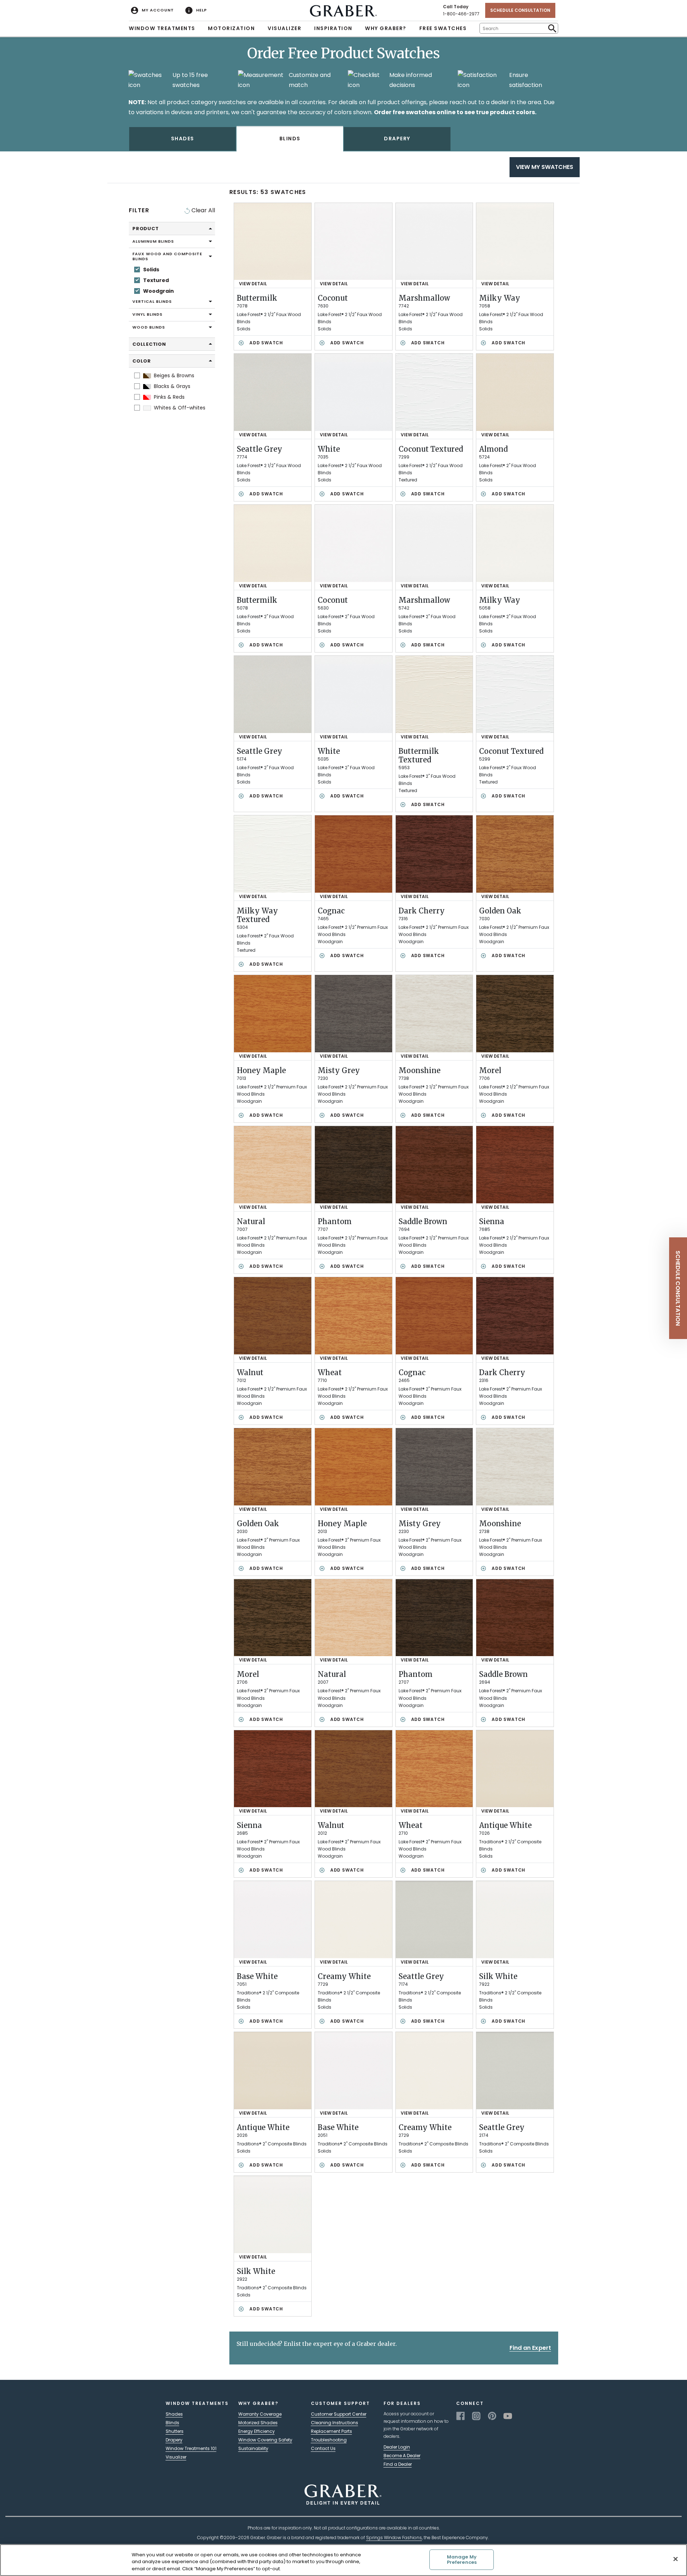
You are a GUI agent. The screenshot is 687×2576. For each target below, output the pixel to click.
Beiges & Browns (173, 375)
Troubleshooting (329, 2440)
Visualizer (284, 28)
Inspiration (333, 28)
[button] (678, 1288)
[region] (343, 2560)
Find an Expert (530, 2348)
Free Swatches (443, 28)
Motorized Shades (258, 2423)
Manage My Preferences (462, 2560)
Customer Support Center (339, 2414)
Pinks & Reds (169, 397)
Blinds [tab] (290, 139)
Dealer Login (397, 2447)
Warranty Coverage (260, 2414)
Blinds (172, 2423)
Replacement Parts (332, 2431)
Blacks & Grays (171, 386)
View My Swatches (545, 167)
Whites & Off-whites (179, 407)
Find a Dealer (398, 2464)
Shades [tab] (183, 139)
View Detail (253, 284)
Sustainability (253, 2448)
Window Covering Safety (265, 2440)
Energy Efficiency (257, 2431)
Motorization (231, 28)
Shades (174, 2414)
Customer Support (340, 2403)
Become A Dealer (402, 2456)
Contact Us (323, 2448)
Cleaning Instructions (335, 2423)
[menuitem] (152, 10)
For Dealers (402, 2403)
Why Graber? (386, 28)
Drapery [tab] (397, 139)
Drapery (174, 2440)
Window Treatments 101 (191, 2448)
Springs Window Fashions (394, 2538)
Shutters (175, 2431)
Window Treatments (162, 28)
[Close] (676, 2559)
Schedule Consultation (520, 10)
